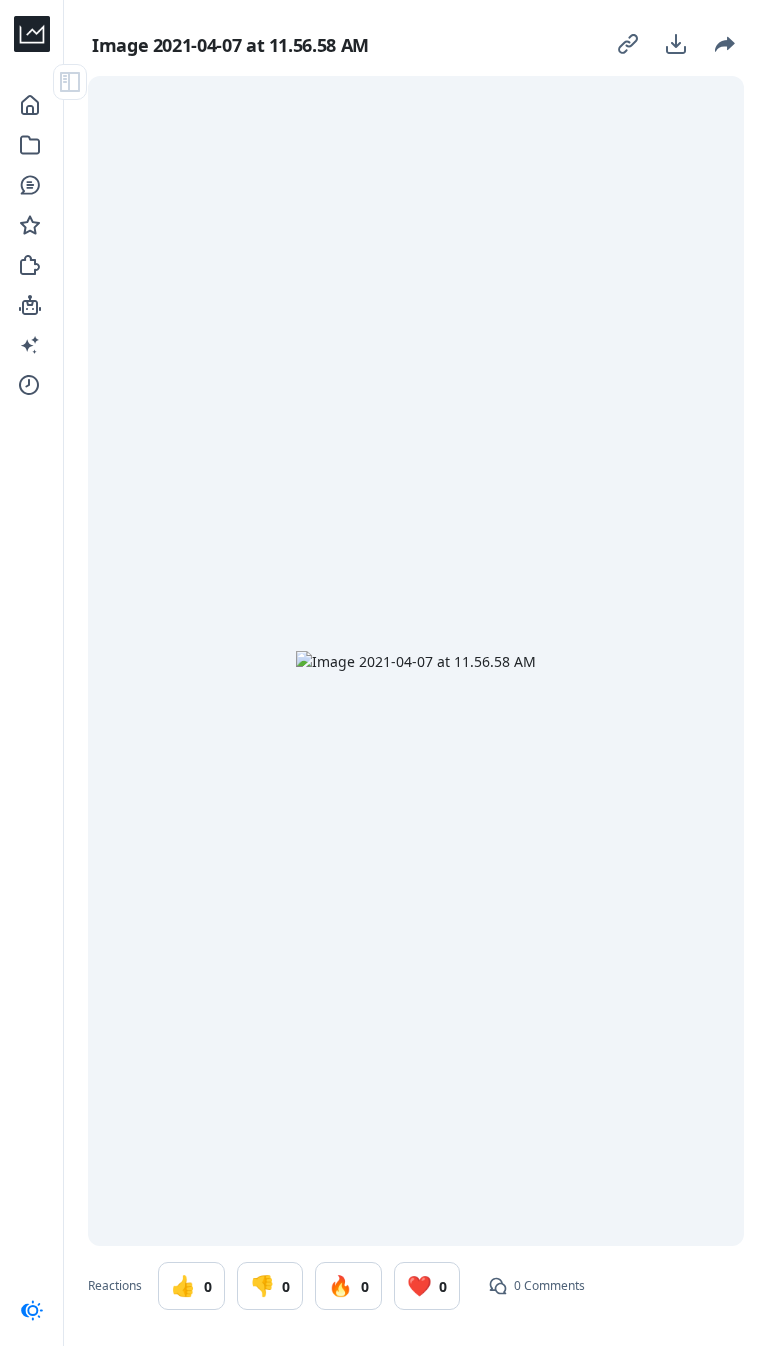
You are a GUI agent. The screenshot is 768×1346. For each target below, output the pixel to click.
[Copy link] (628, 44)
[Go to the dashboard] (32, 34)
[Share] (724, 44)
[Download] (676, 44)
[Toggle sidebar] (70, 82)
